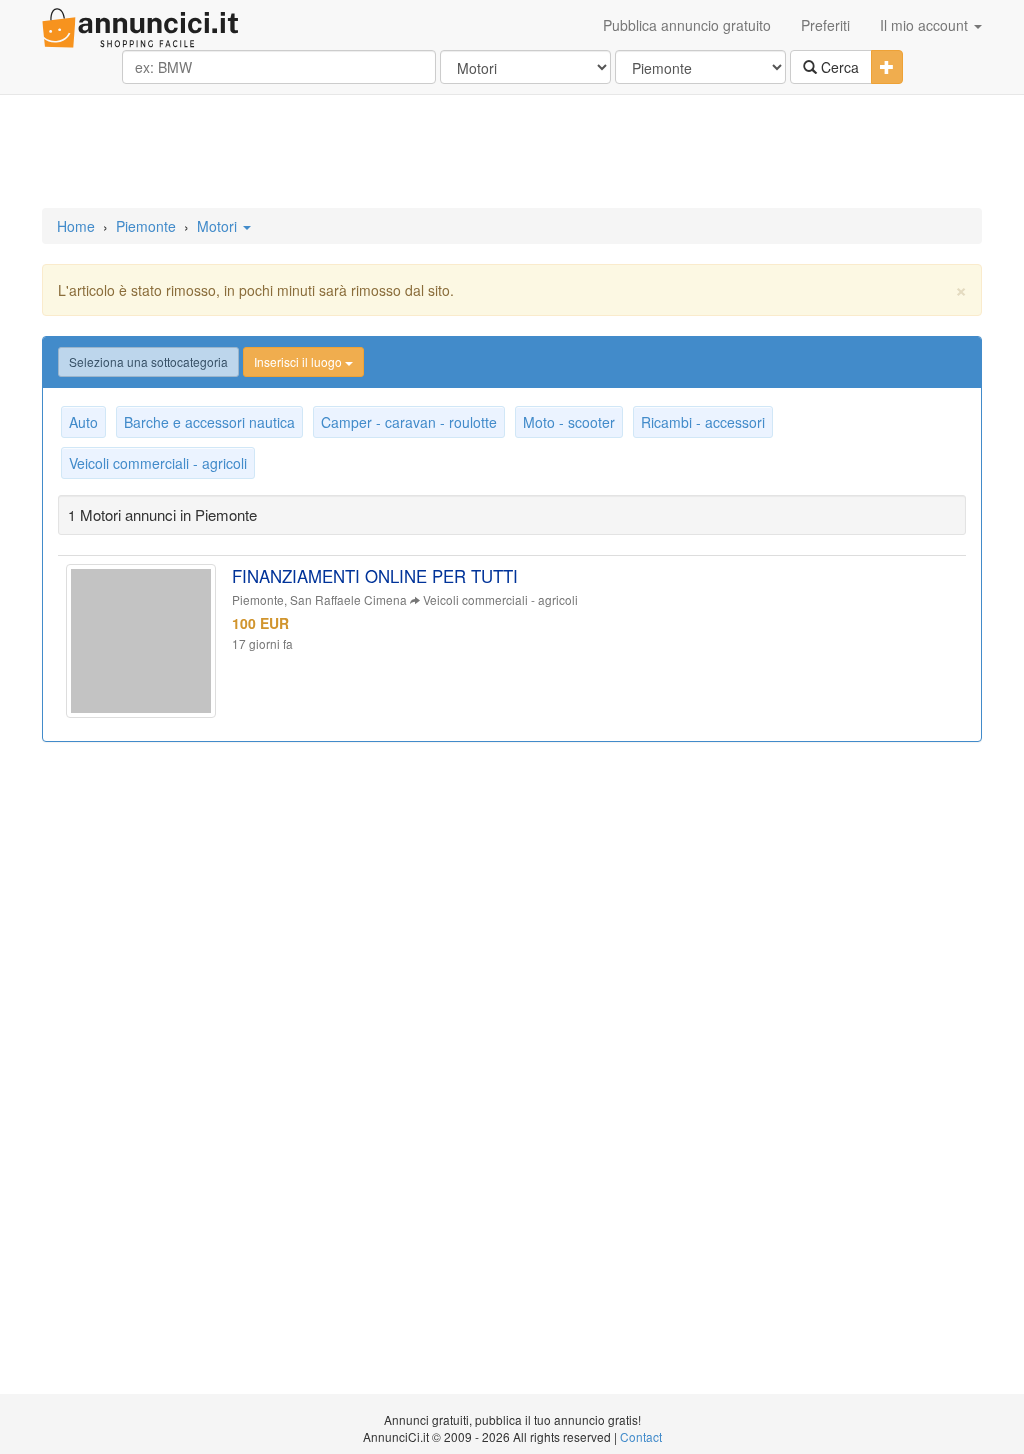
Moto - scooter (569, 422)
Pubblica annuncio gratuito (687, 25)
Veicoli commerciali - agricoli (158, 463)
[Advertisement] (512, 153)
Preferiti (825, 25)
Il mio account (926, 25)
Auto (83, 422)
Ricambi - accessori (703, 422)
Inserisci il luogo (299, 361)
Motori (219, 226)
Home (76, 226)
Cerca (838, 67)
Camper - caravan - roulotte (409, 422)
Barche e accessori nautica (209, 422)
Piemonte (146, 226)
